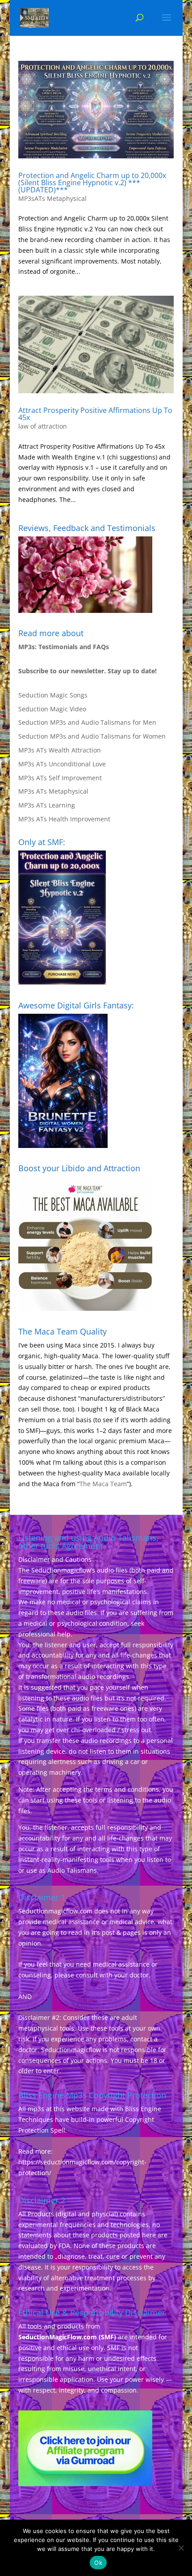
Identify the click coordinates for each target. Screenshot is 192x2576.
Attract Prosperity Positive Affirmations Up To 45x (95, 414)
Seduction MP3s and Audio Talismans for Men (87, 722)
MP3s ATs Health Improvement (64, 819)
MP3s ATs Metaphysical (53, 791)
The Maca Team (103, 1484)
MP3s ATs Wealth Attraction (60, 750)
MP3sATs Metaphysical (52, 198)
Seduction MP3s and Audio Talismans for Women (92, 736)
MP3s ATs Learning (47, 805)
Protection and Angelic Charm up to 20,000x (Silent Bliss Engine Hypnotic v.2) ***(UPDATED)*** (92, 183)
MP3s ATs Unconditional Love (62, 764)
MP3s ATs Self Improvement (60, 778)
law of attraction (43, 426)
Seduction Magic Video (52, 709)
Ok (98, 2563)
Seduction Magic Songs (53, 695)
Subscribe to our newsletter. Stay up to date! (88, 671)
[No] (181, 2548)
